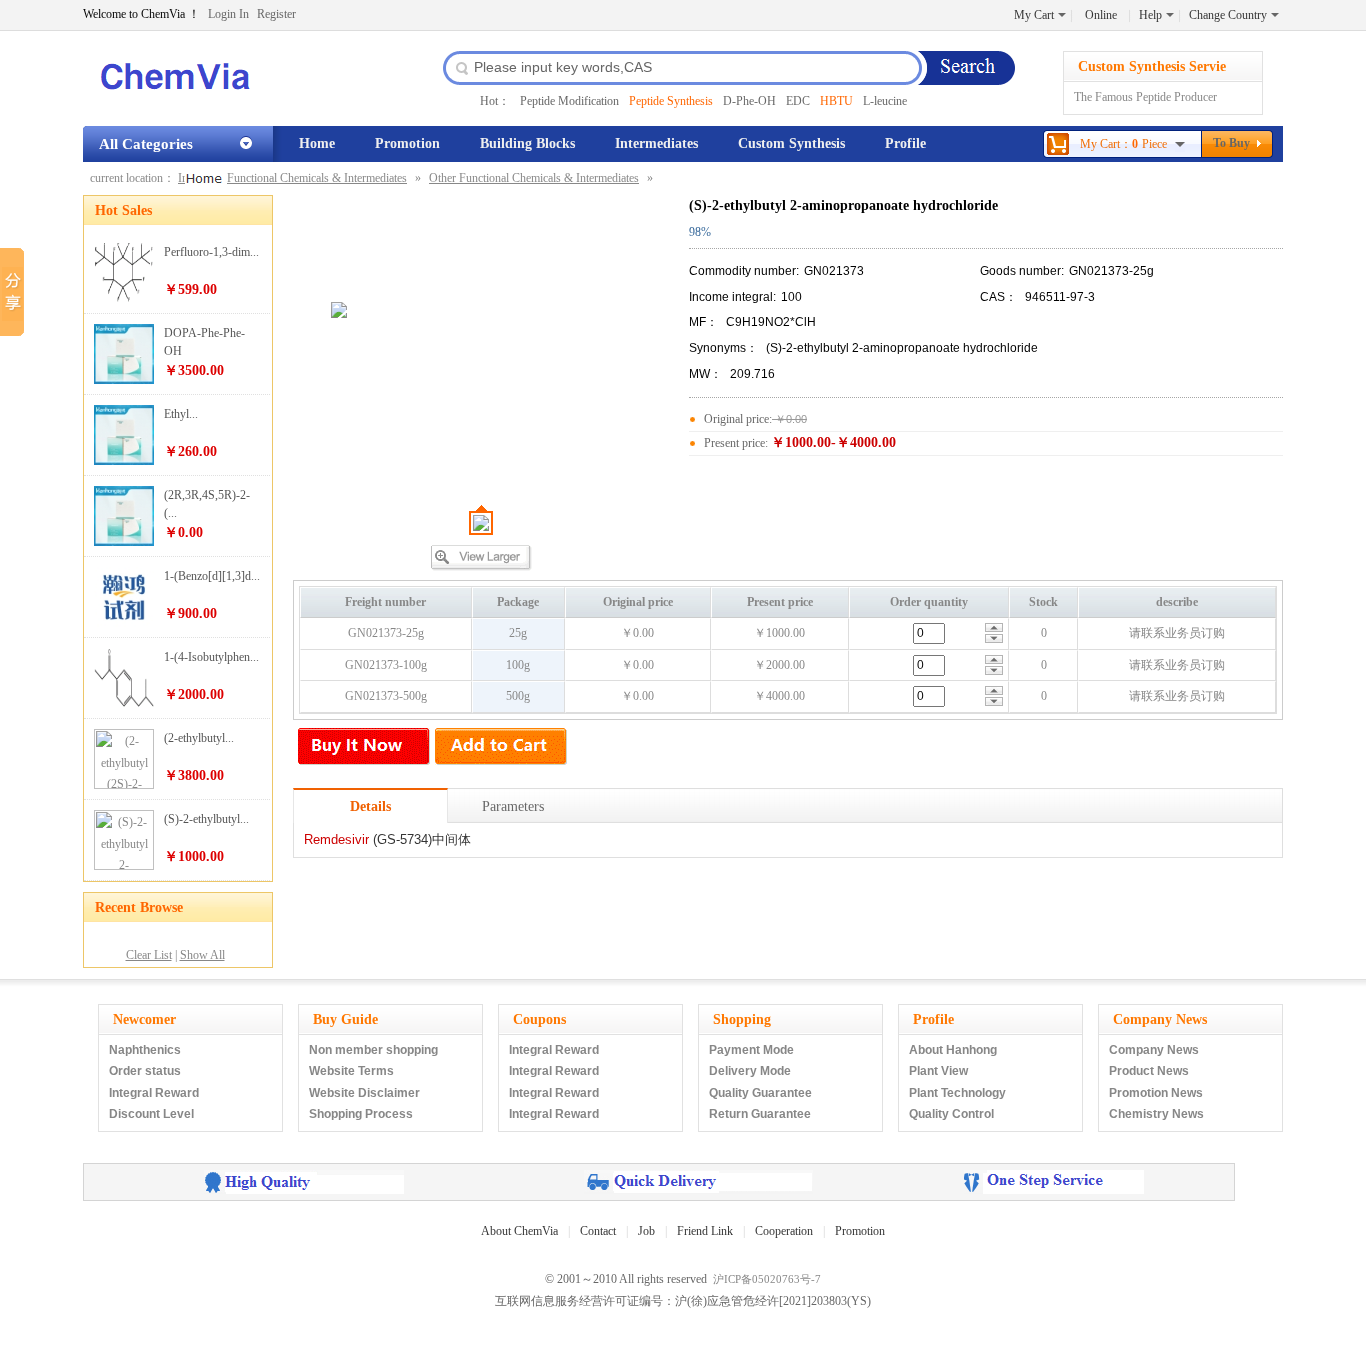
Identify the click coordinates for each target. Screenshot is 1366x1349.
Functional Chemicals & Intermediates (317, 178)
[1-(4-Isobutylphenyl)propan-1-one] (124, 704)
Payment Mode (751, 1050)
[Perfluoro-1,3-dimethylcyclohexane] (124, 299)
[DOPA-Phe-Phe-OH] (124, 380)
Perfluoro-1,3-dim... (211, 252)
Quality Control (951, 1114)
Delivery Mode (750, 1071)
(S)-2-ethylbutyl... (206, 819)
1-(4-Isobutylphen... (211, 657)
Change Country (1228, 15)
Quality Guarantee (760, 1093)
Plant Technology (957, 1093)
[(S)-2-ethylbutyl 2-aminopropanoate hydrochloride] (124, 866)
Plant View (938, 1071)
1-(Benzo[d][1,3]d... (212, 576)
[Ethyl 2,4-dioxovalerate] (124, 461)
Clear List (149, 955)
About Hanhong (953, 1050)
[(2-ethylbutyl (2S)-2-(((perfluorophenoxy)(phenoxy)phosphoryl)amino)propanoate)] (124, 785)
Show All (202, 955)
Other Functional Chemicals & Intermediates (534, 178)
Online (1101, 15)
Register (276, 14)
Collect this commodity (1224, 752)
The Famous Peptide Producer (1145, 97)
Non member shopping (373, 1050)
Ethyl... (181, 414)
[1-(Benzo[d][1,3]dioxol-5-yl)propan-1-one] (124, 623)
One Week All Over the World (698, 1182)
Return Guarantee (760, 1114)
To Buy (1231, 143)
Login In (228, 14)
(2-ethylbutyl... (199, 738)
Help (1150, 15)
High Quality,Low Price (304, 1182)
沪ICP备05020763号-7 (767, 1279)
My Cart (1034, 15)
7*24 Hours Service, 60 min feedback (1054, 1182)
